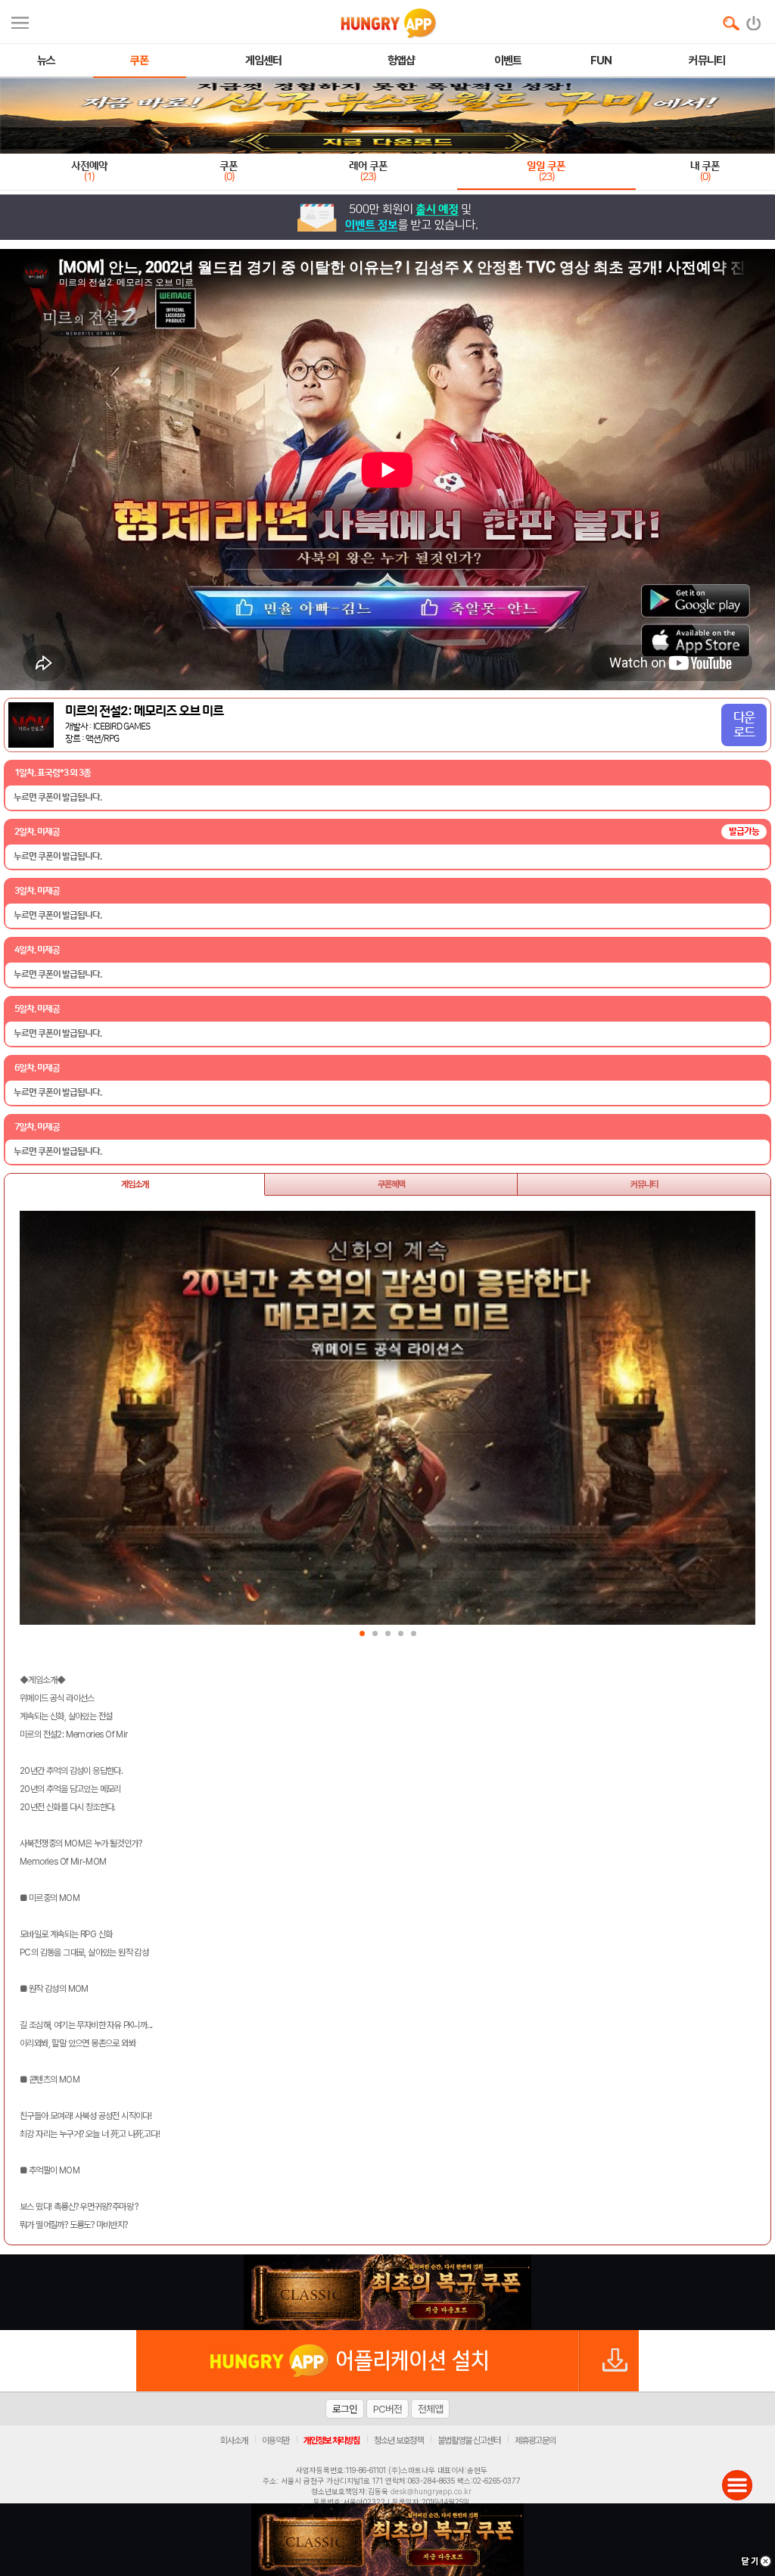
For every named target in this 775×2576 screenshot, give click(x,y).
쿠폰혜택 (391, 1184)
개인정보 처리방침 (331, 2441)
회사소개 (234, 2441)
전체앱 (430, 2409)
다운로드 (744, 725)
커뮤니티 (644, 1184)
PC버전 (387, 2409)
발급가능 (744, 831)
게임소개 (135, 1184)
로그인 (345, 2409)
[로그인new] (754, 20)
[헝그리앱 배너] (387, 2292)
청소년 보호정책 (398, 2441)
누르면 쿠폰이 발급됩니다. (58, 798)
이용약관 (275, 2441)
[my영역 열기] (20, 21)
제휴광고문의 (535, 2441)
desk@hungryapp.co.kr (431, 2491)
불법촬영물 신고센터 (469, 2441)
